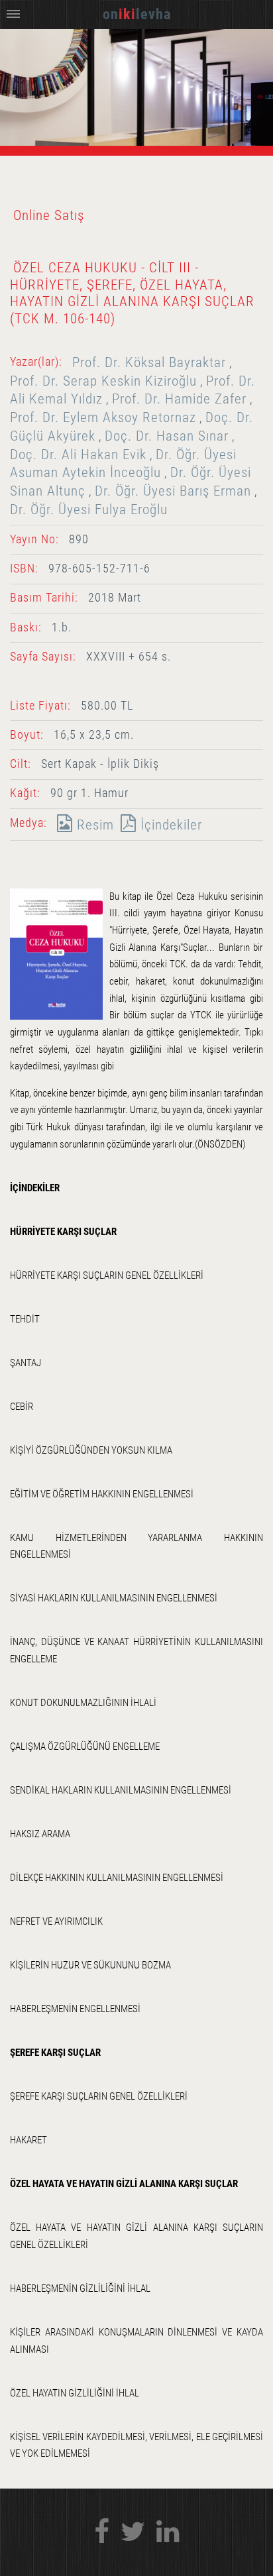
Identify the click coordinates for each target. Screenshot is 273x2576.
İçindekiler (169, 825)
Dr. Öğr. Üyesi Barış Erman (173, 491)
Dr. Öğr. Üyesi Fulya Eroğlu (89, 509)
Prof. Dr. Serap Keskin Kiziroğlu (103, 381)
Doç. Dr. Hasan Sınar (167, 436)
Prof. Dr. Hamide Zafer (179, 399)
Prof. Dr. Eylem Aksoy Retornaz (103, 417)
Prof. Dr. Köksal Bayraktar (149, 362)
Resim (93, 825)
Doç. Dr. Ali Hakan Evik (78, 454)
